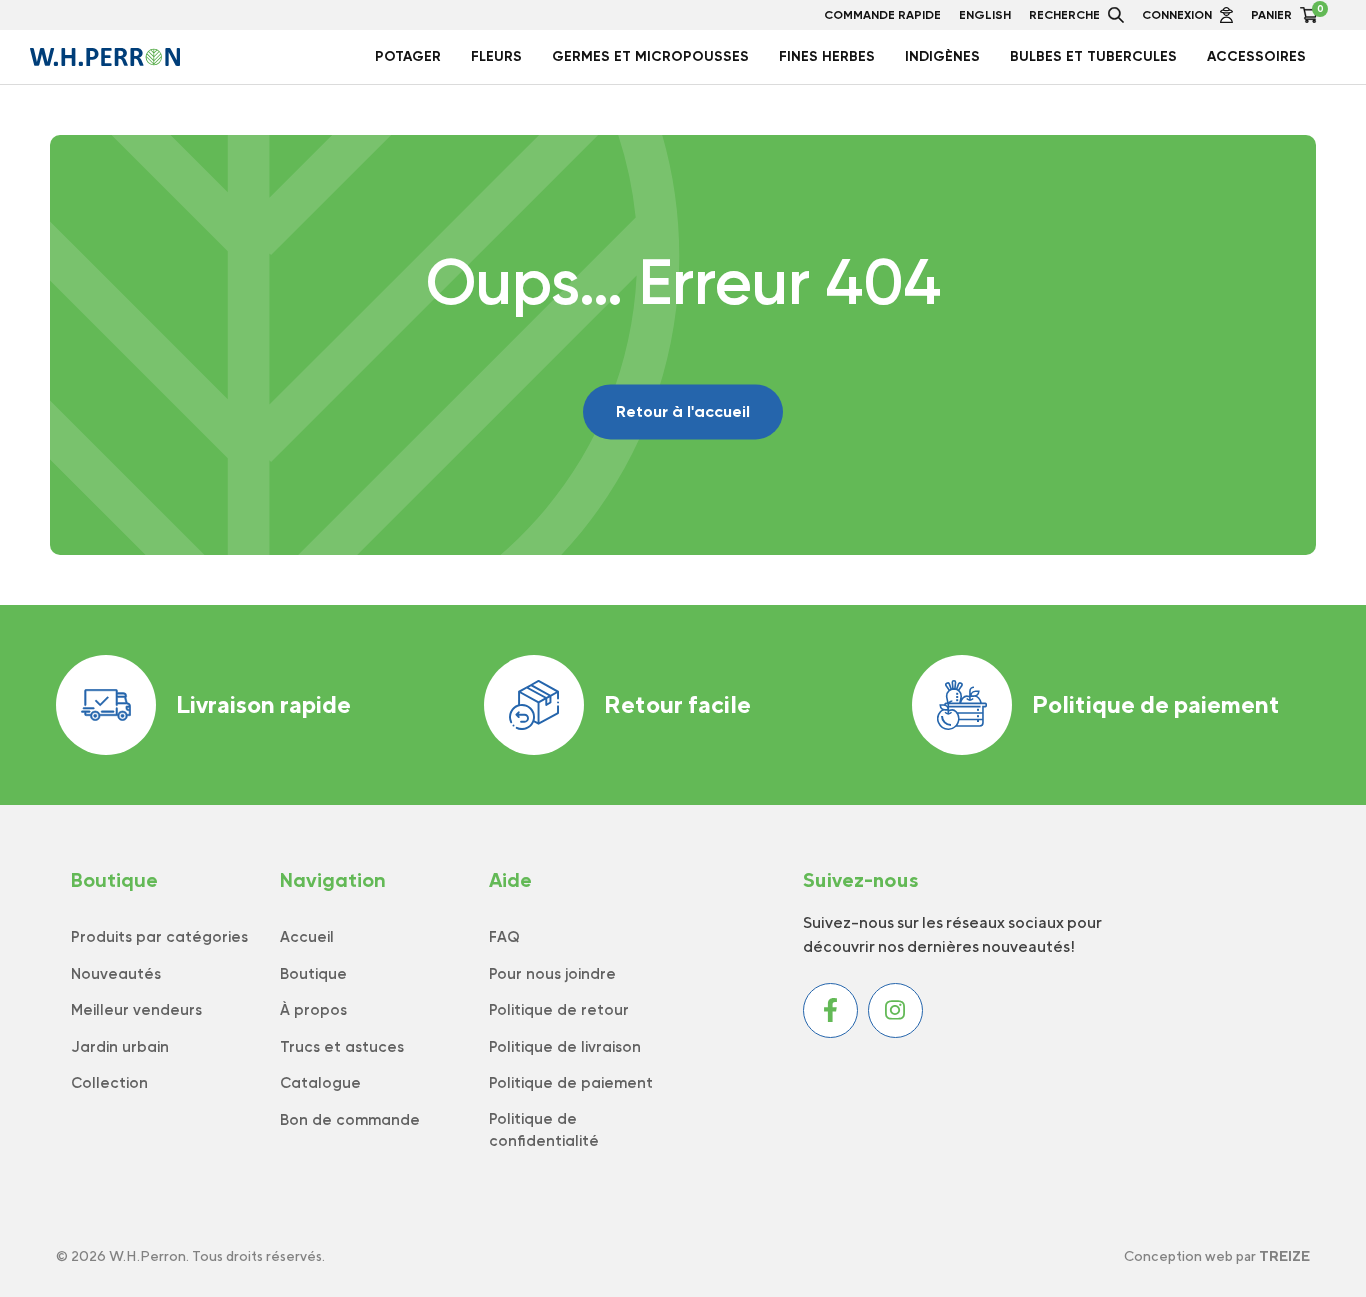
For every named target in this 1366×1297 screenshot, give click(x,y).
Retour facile (677, 704)
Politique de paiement (1156, 704)
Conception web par (1217, 1256)
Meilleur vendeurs (136, 1010)
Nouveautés (116, 974)
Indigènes (942, 56)
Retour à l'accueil (683, 411)
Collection (109, 1083)
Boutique (313, 974)
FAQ (504, 937)
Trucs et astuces (342, 1047)
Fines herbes (827, 56)
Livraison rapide (263, 704)
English (985, 15)
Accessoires (1256, 56)
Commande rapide (882, 15)
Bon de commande (350, 1120)
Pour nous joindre (552, 974)
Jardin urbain (120, 1047)
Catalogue (320, 1083)
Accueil (307, 937)
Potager (408, 56)
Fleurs (496, 56)
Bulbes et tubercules (1093, 56)
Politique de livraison (565, 1047)
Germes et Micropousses (650, 56)
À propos (313, 1010)
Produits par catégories (159, 937)
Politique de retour (559, 1010)
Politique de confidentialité (544, 1130)
